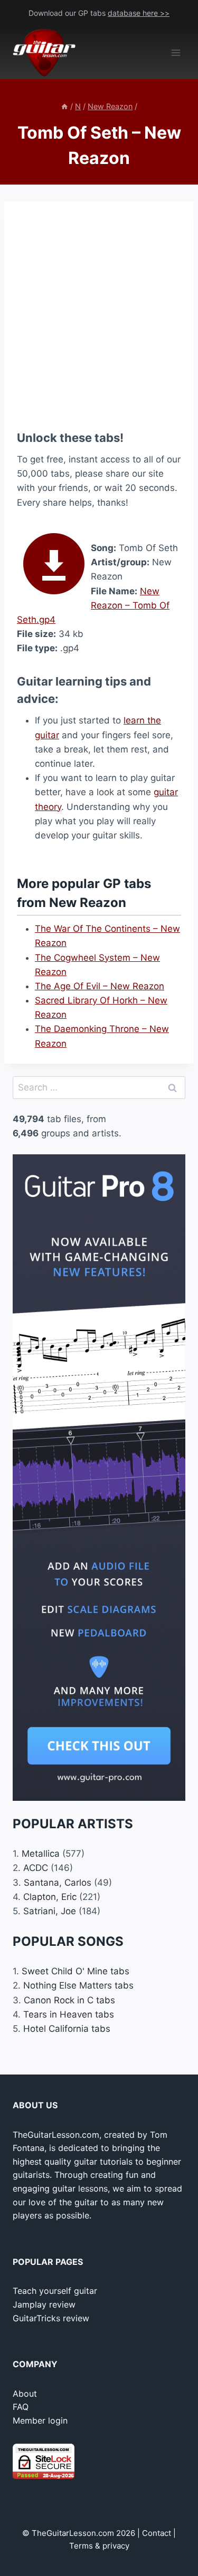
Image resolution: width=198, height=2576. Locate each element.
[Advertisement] (99, 313)
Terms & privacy (99, 2546)
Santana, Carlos (58, 1883)
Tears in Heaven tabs (69, 2014)
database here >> (139, 13)
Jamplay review (44, 2304)
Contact (157, 2533)
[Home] (64, 106)
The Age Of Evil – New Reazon (100, 986)
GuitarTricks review (51, 2318)
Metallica (41, 1854)
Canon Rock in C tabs (69, 2000)
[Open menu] (176, 53)
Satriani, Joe (50, 1911)
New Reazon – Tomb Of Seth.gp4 (93, 605)
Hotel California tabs (67, 2029)
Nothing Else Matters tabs (78, 1985)
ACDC (36, 1868)
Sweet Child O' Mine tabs (76, 1971)
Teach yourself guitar (55, 2291)
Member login (40, 2420)
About (25, 2394)
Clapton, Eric (50, 1897)
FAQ (21, 2407)
